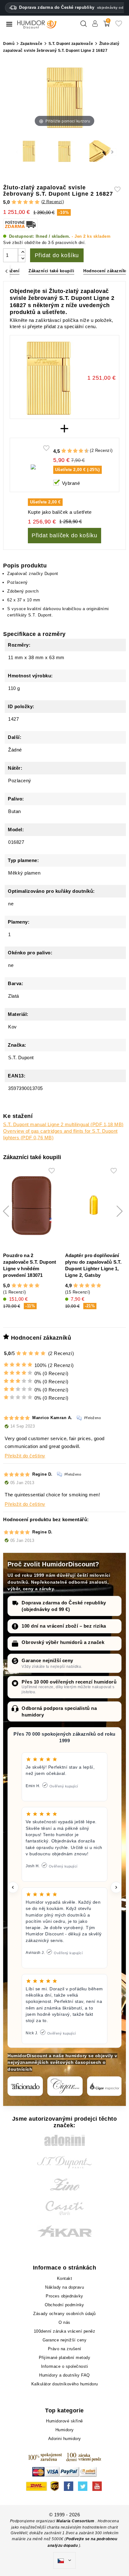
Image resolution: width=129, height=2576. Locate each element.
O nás (64, 2322)
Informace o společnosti (65, 2366)
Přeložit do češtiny (25, 1456)
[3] (26, 202)
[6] (75, 451)
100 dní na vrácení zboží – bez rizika (64, 1626)
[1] (14, 202)
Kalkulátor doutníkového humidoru (65, 2384)
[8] (81, 451)
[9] (84, 451)
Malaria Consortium (75, 2521)
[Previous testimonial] (13, 1887)
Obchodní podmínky (64, 2305)
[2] (20, 202)
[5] (37, 202)
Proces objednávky (64, 2296)
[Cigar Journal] (65, 2086)
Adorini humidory (65, 2439)
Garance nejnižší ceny (47, 1660)
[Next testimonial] (116, 1887)
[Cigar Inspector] (105, 2086)
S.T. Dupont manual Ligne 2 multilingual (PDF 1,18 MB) (63, 1124)
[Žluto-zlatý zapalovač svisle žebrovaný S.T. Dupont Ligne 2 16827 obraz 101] (29, 152)
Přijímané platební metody (65, 2358)
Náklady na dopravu (64, 2287)
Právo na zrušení (65, 2349)
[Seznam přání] (119, 26)
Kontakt (65, 2278)
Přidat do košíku (57, 255)
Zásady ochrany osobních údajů (64, 2314)
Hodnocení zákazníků (106, 271)
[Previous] (6, 271)
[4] (31, 202)
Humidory (65, 2430)
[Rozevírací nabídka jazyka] (64, 2561)
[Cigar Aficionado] (25, 2086)
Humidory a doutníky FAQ (64, 2375)
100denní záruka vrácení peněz (65, 2331)
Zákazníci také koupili (51, 271)
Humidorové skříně (64, 2421)
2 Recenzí (53, 202)
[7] (78, 451)
